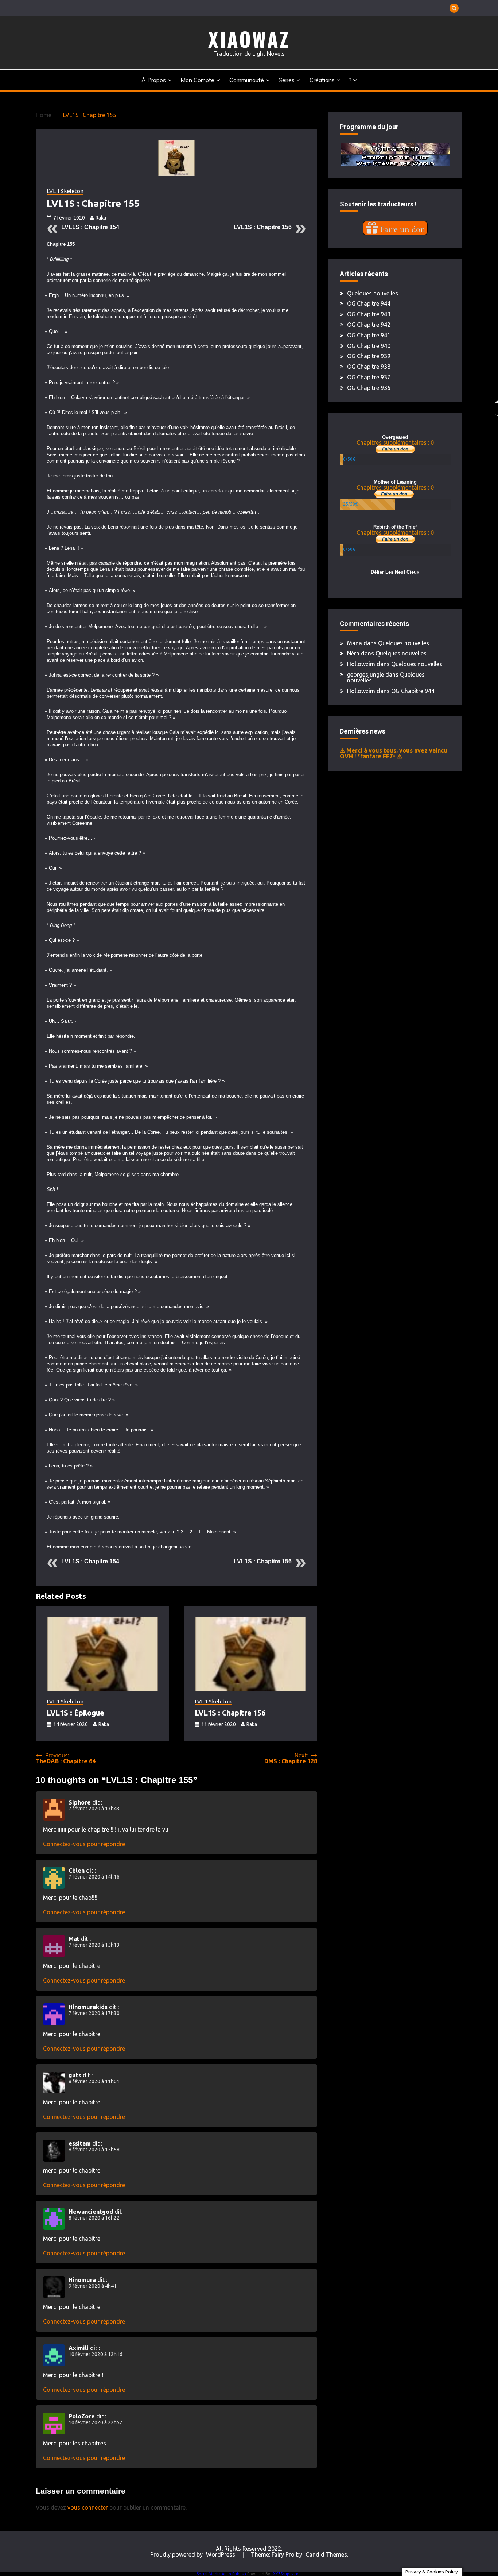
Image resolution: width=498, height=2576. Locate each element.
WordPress (221, 2554)
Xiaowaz (249, 39)
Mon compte (197, 80)
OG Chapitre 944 (369, 303)
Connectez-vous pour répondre (84, 1844)
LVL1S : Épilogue (75, 1713)
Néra (353, 653)
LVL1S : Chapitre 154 (90, 227)
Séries (287, 80)
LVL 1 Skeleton (65, 191)
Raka (101, 218)
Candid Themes (326, 2554)
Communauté (247, 80)
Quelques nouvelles (373, 293)
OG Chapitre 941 (369, 335)
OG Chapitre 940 (369, 346)
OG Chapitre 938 (369, 367)
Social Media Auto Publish (221, 2574)
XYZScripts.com (287, 2574)
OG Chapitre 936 (369, 388)
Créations (322, 80)
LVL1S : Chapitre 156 (263, 227)
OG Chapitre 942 (369, 325)
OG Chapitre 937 (369, 377)
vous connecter (88, 2507)
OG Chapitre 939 (369, 356)
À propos (154, 80)
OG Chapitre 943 (369, 314)
